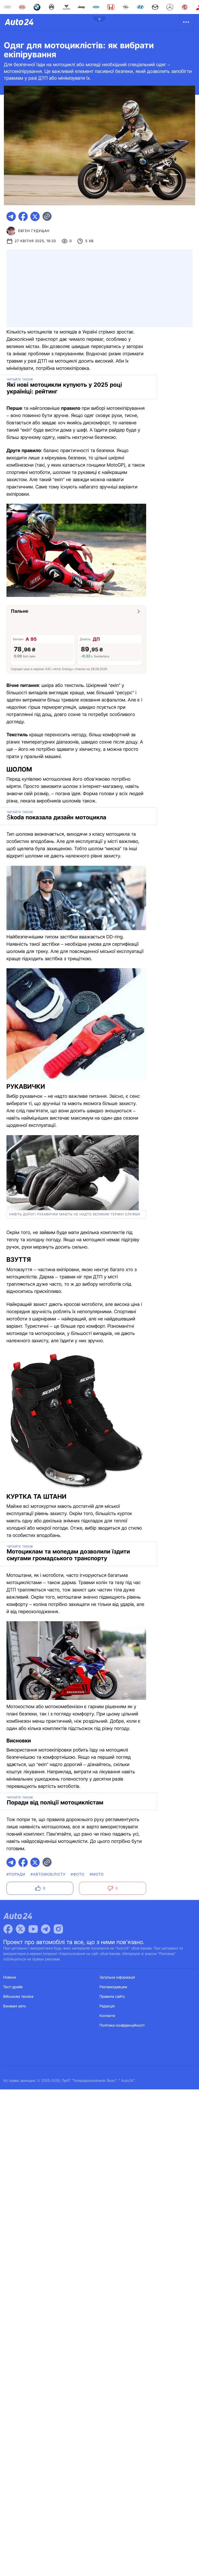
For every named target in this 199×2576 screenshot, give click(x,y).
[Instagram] (58, 1929)
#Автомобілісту (48, 1874)
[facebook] (23, 216)
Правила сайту (112, 1997)
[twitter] (35, 216)
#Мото (97, 1874)
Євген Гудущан (34, 231)
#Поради (16, 1874)
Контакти (107, 2016)
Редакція (107, 2006)
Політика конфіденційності (122, 2025)
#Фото (78, 1874)
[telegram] (11, 216)
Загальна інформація (117, 1977)
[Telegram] (46, 1929)
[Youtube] (33, 1929)
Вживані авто (15, 2006)
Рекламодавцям (113, 1987)
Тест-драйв (13, 1987)
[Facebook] (8, 1929)
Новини (10, 1977)
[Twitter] (20, 1929)
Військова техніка (18, 1997)
